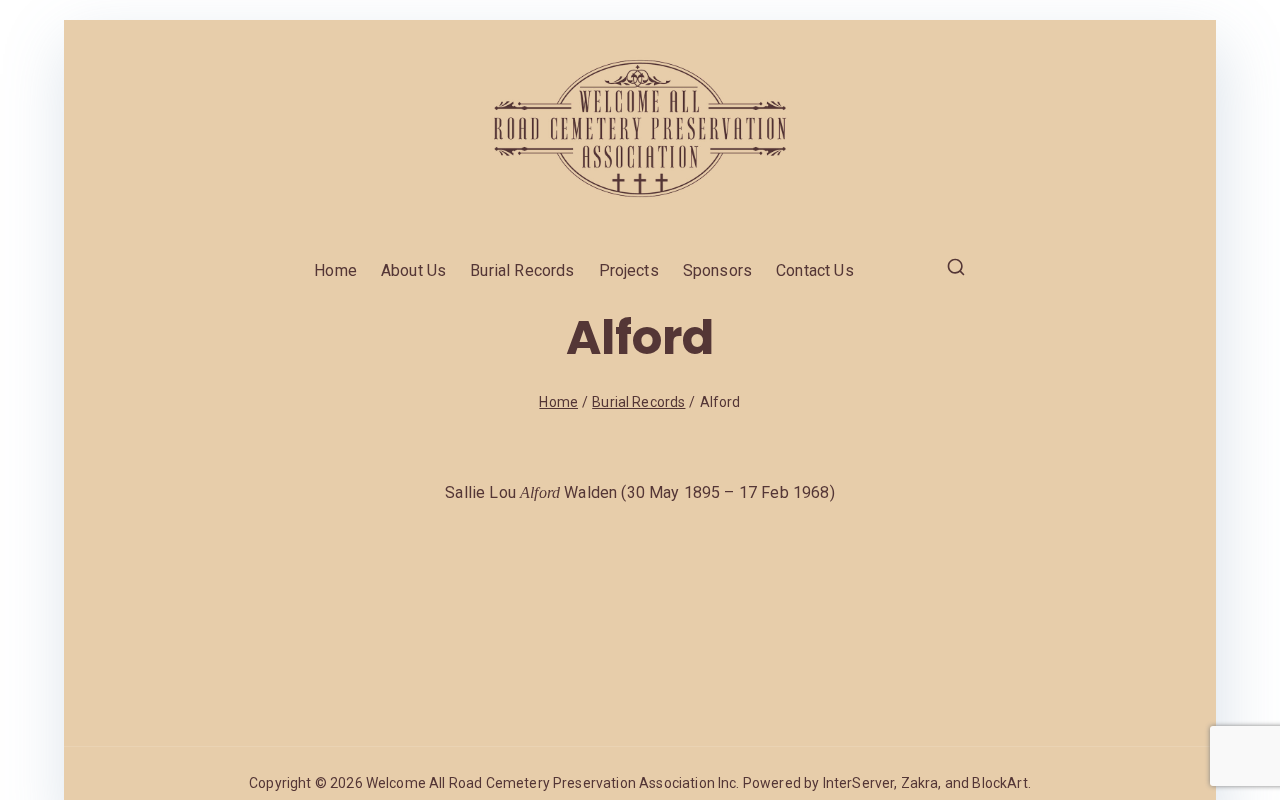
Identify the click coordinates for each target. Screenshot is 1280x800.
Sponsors (717, 270)
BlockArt (999, 783)
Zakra (920, 783)
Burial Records (522, 270)
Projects (629, 270)
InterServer (859, 783)
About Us (413, 270)
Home (335, 270)
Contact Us (815, 270)
